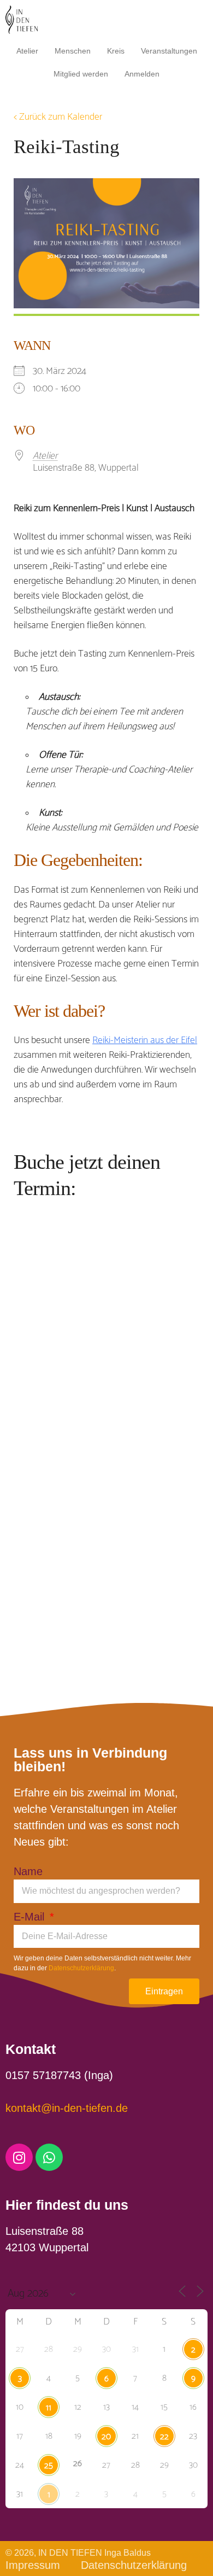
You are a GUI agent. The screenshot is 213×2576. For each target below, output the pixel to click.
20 (106, 2437)
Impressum (33, 2565)
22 (164, 2437)
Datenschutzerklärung (81, 1968)
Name (28, 1871)
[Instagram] (19, 2157)
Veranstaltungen (169, 51)
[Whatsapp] (49, 2157)
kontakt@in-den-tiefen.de (67, 2108)
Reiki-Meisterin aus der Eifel (145, 1040)
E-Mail (31, 1917)
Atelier (27, 51)
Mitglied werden (81, 74)
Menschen (73, 51)
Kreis (116, 51)
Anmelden (142, 74)
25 (49, 2466)
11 (49, 2408)
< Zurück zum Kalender (58, 117)
